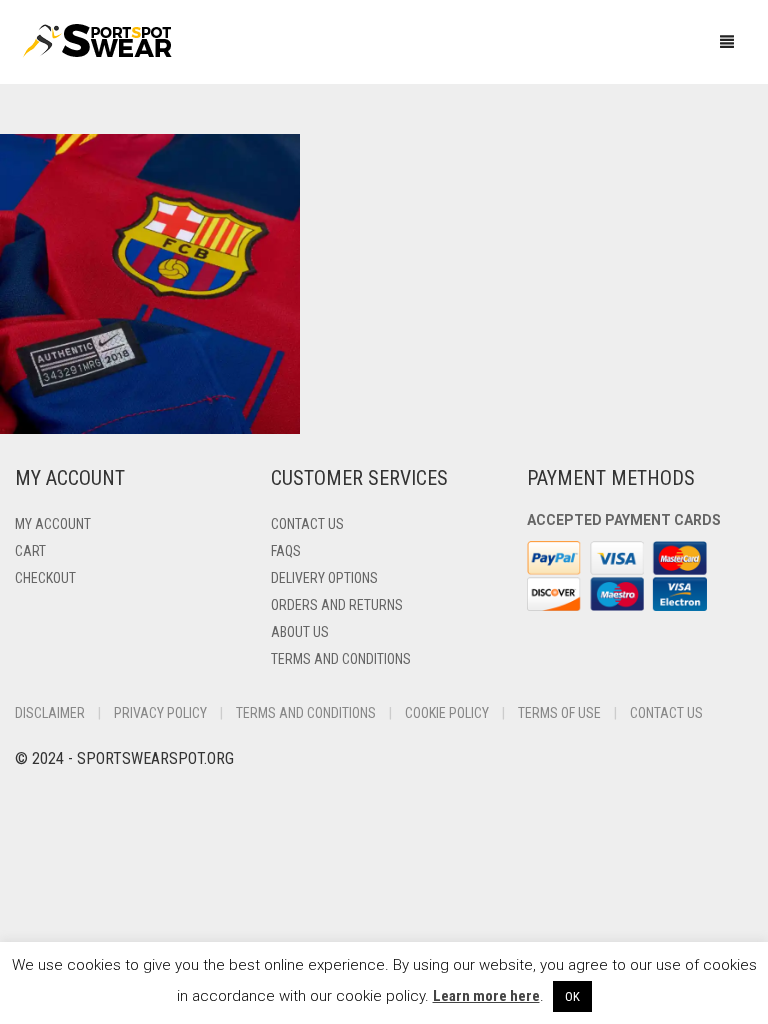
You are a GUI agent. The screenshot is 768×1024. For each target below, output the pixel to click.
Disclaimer (50, 713)
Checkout (45, 578)
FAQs (286, 551)
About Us (300, 632)
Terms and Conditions (341, 659)
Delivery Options (324, 578)
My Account (53, 524)
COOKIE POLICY (447, 713)
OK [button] (572, 996)
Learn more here (486, 996)
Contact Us (307, 524)
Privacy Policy (160, 713)
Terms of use (559, 713)
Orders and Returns (337, 605)
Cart (30, 551)
